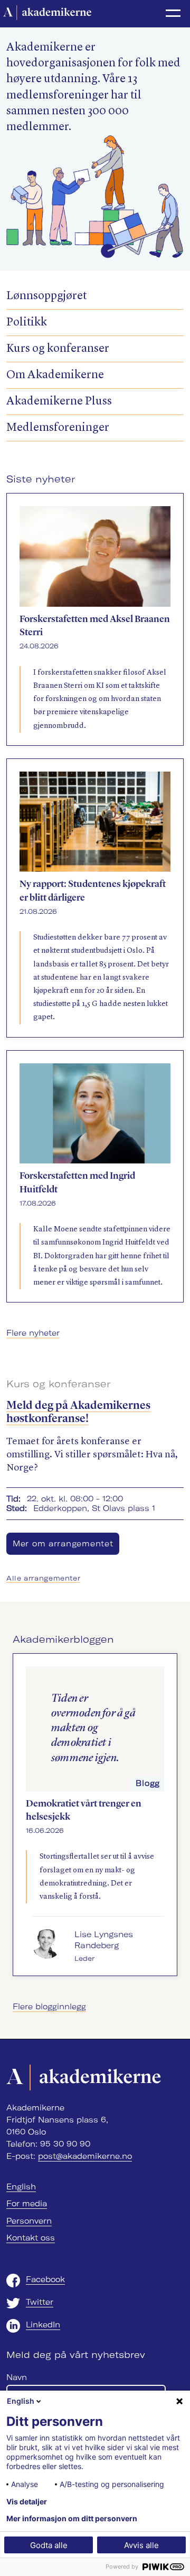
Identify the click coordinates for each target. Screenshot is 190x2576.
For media (27, 2204)
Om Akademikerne (55, 375)
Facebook (45, 2279)
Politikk (27, 323)
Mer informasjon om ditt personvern (72, 2519)
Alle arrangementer (43, 1578)
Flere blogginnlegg (49, 2007)
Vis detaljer (27, 2502)
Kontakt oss (31, 2238)
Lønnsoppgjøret (46, 296)
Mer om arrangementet (63, 1544)
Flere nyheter (33, 1333)
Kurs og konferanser (58, 349)
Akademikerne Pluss (59, 402)
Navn (17, 2377)
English (21, 2187)
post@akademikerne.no (85, 2156)
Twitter (40, 2302)
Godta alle (49, 2545)
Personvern (29, 2221)
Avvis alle (141, 2545)
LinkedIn (43, 2325)
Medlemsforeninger (58, 428)
